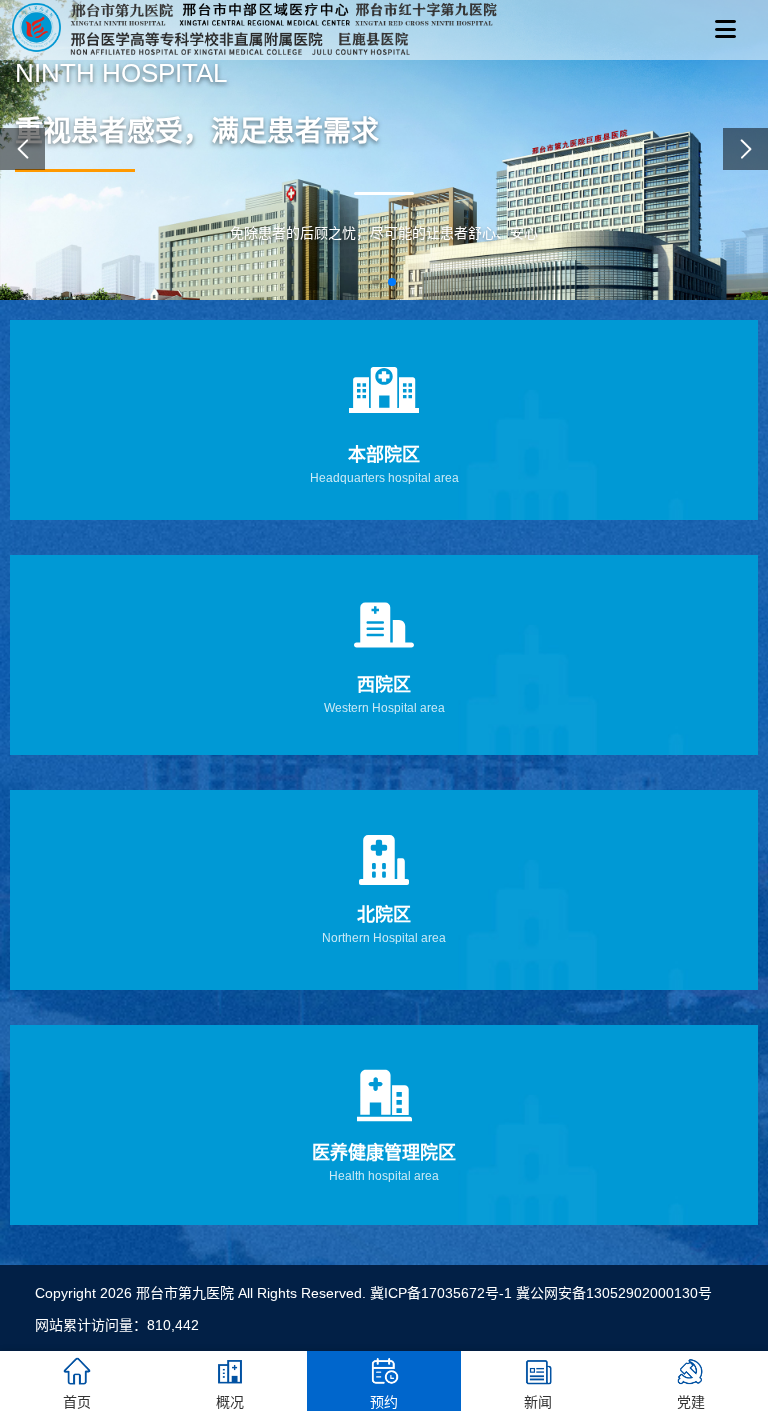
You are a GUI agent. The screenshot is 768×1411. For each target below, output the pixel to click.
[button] (376, 282)
